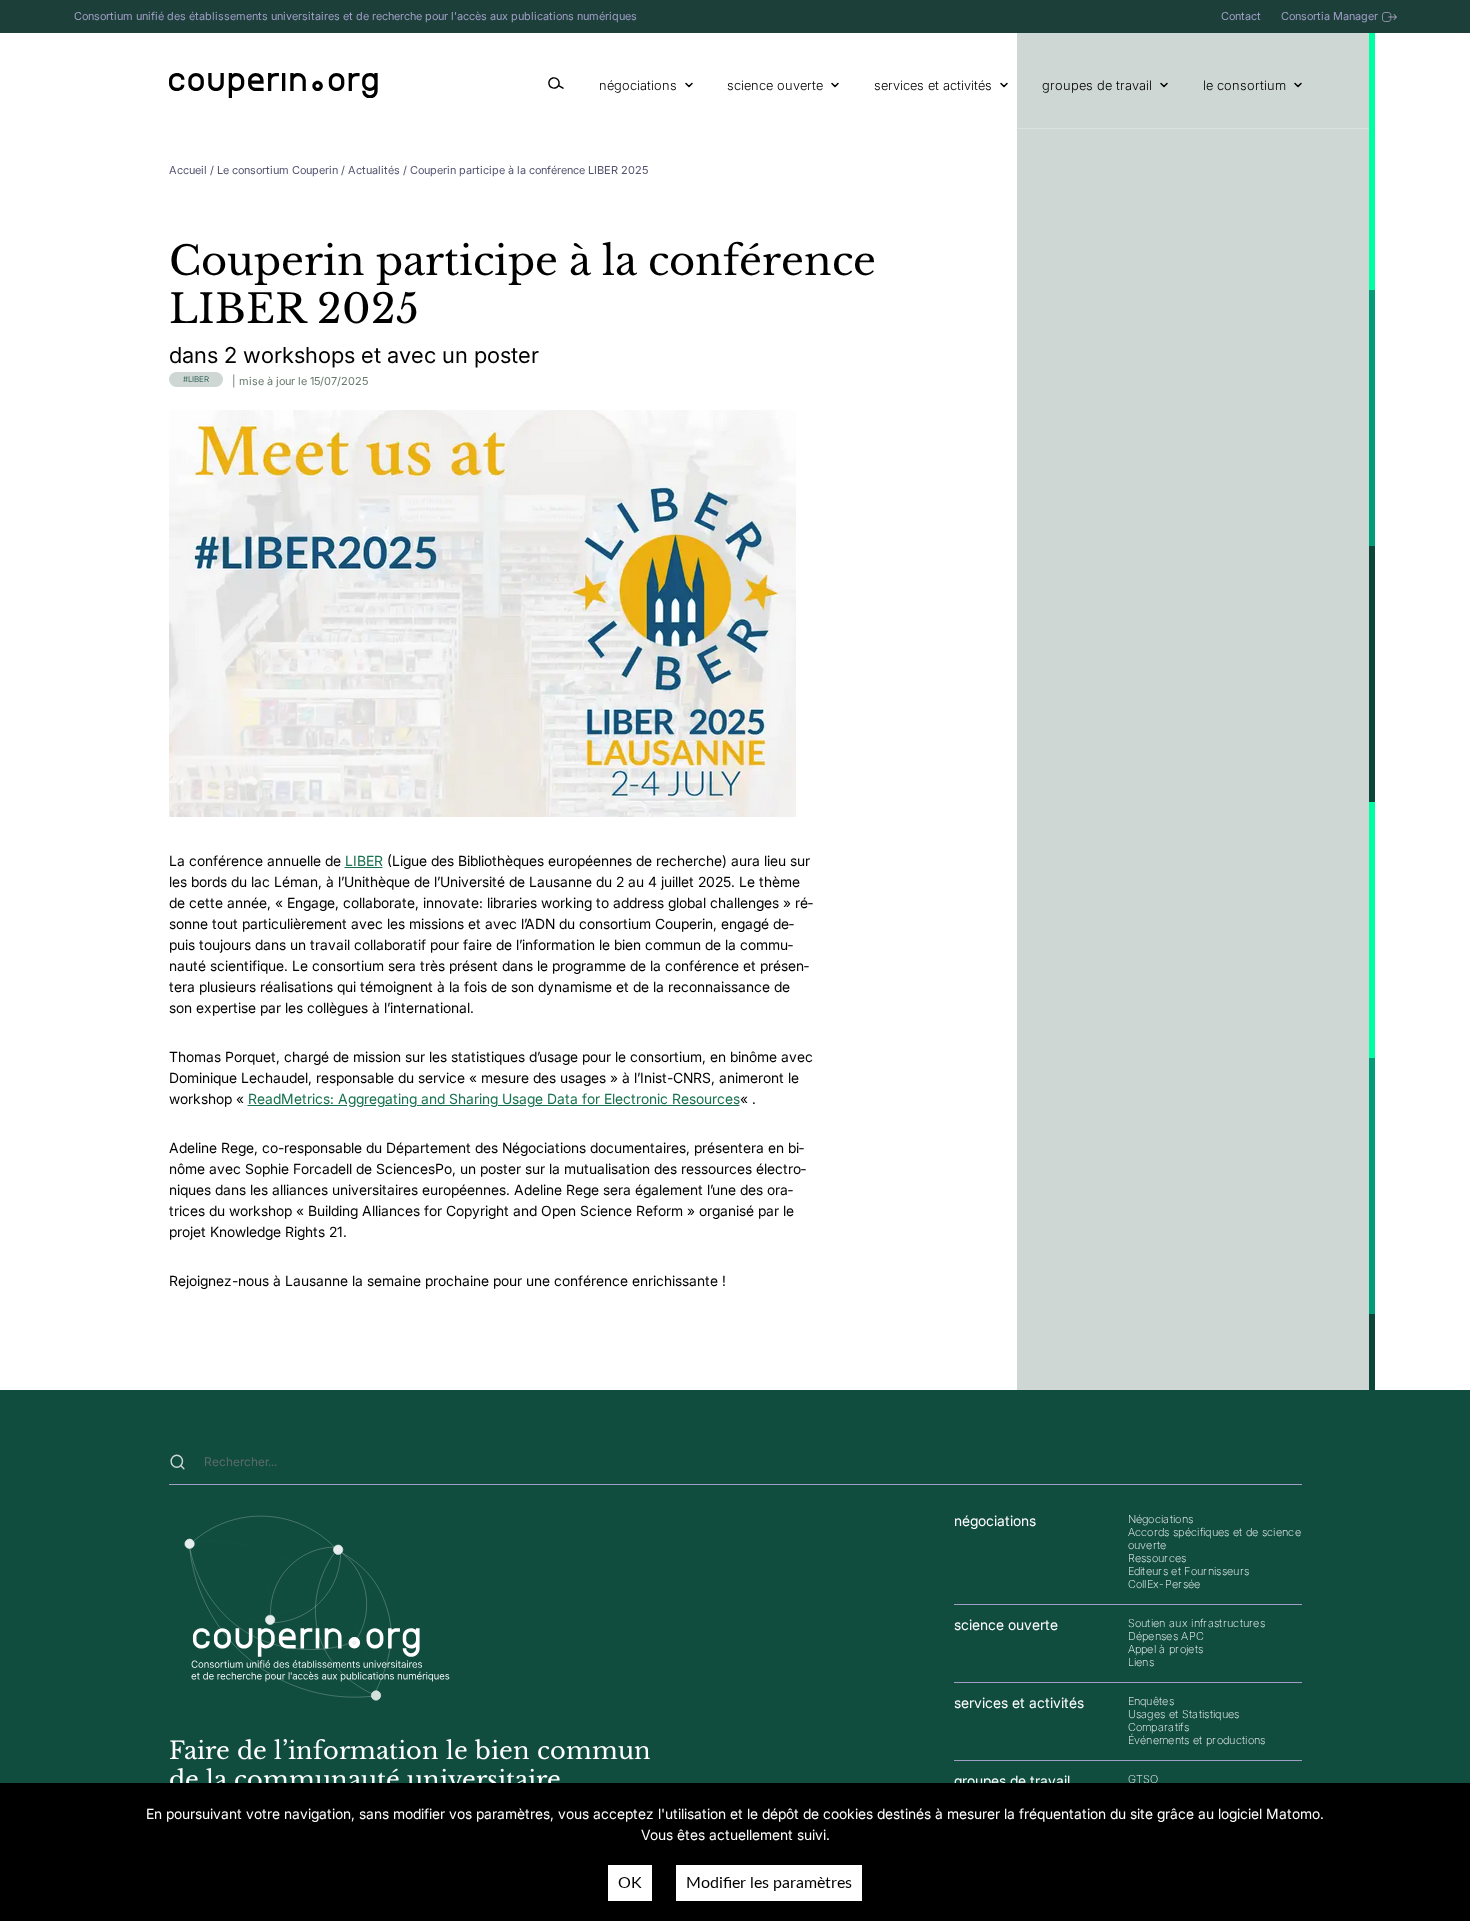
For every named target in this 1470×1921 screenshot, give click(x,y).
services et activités (933, 85)
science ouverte (775, 85)
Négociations (1161, 1519)
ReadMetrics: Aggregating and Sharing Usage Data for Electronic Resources (494, 1098)
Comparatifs (1159, 1727)
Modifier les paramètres (769, 1883)
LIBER (198, 379)
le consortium (1244, 85)
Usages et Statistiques (1184, 1714)
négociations (638, 85)
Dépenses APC (1166, 1636)
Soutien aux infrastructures (1197, 1623)
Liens (1141, 1662)
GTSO (1143, 1779)
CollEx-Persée (1164, 1584)
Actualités (374, 170)
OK (630, 1883)
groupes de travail (1097, 85)
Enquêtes (1151, 1701)
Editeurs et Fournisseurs (1189, 1571)
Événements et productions (1197, 1740)
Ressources (1157, 1558)
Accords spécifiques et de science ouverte (1215, 1538)
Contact (1241, 16)
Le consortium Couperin (277, 170)
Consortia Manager (1329, 16)
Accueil (188, 170)
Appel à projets (1166, 1649)
